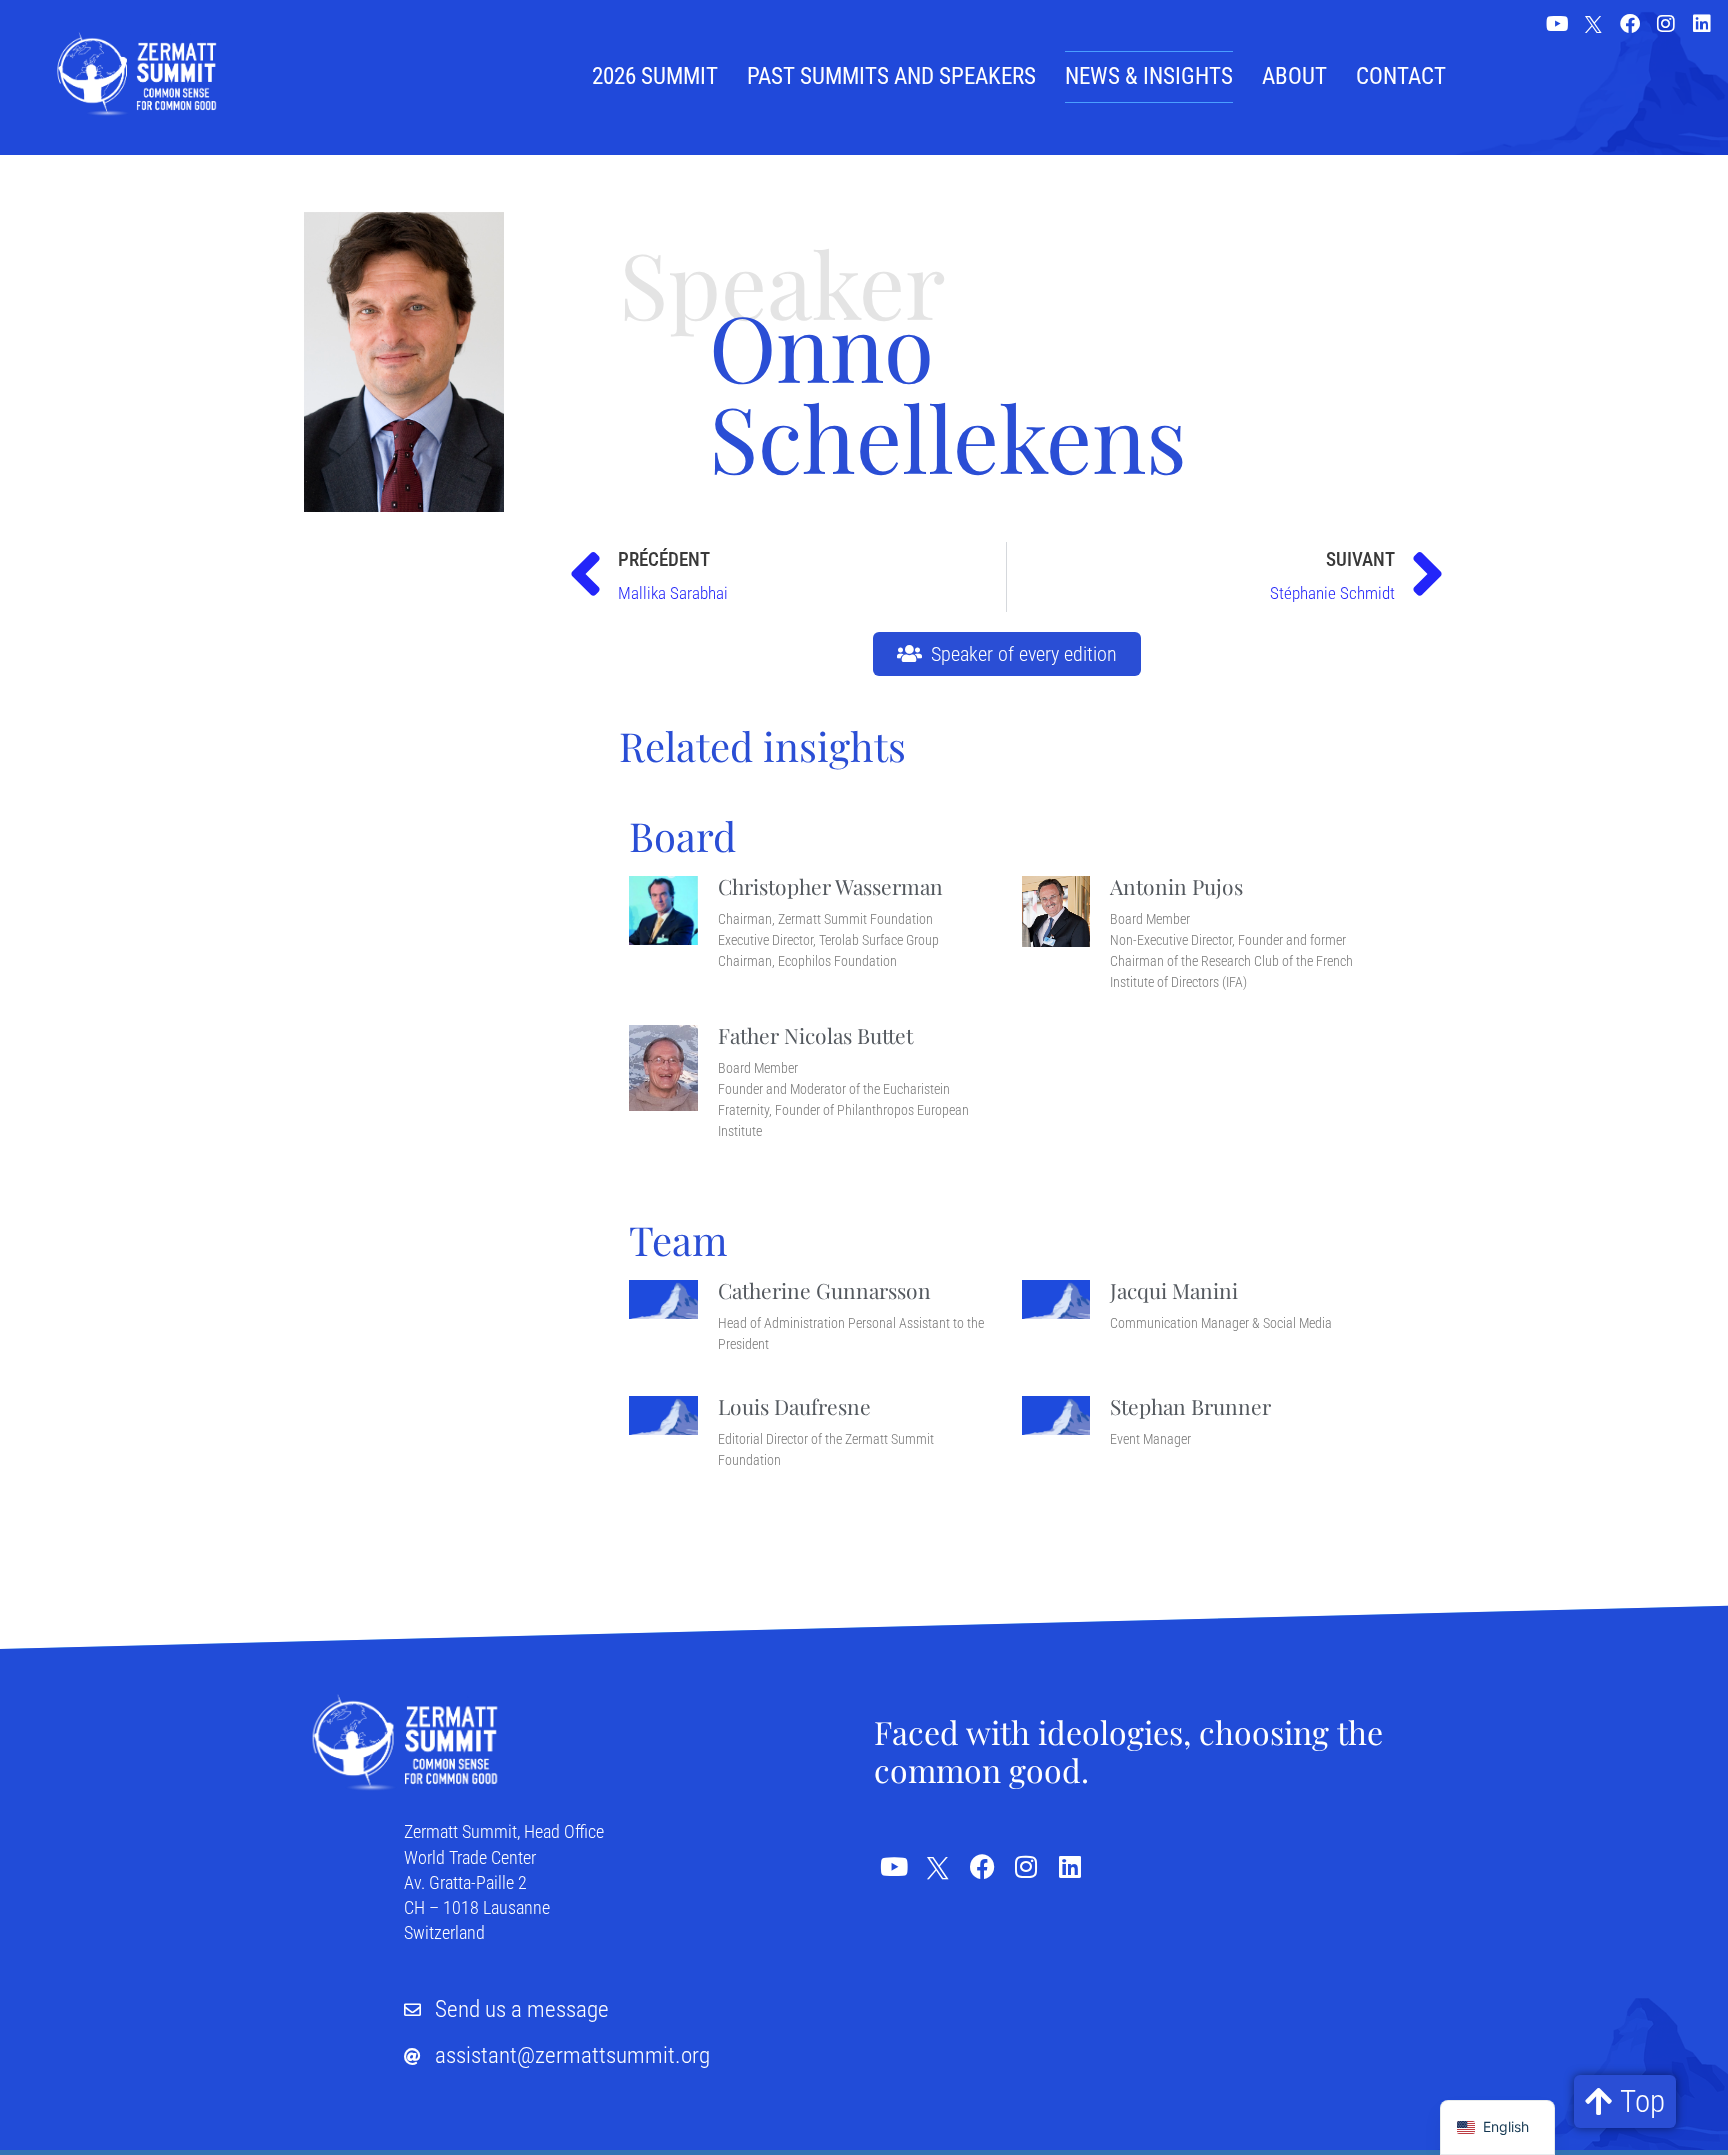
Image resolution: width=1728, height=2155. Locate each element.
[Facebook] (1630, 24)
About (1294, 76)
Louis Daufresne (794, 1406)
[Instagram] (1666, 24)
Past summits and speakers (891, 76)
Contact (1401, 76)
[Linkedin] (1702, 24)
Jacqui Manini (1174, 1290)
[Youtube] (1558, 24)
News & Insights (1149, 76)
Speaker (782, 282)
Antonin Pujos (1176, 886)
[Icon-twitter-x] (1594, 26)
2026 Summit (655, 76)
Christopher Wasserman (830, 886)
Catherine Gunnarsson (824, 1290)
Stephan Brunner (1190, 1406)
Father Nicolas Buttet (815, 1035)
